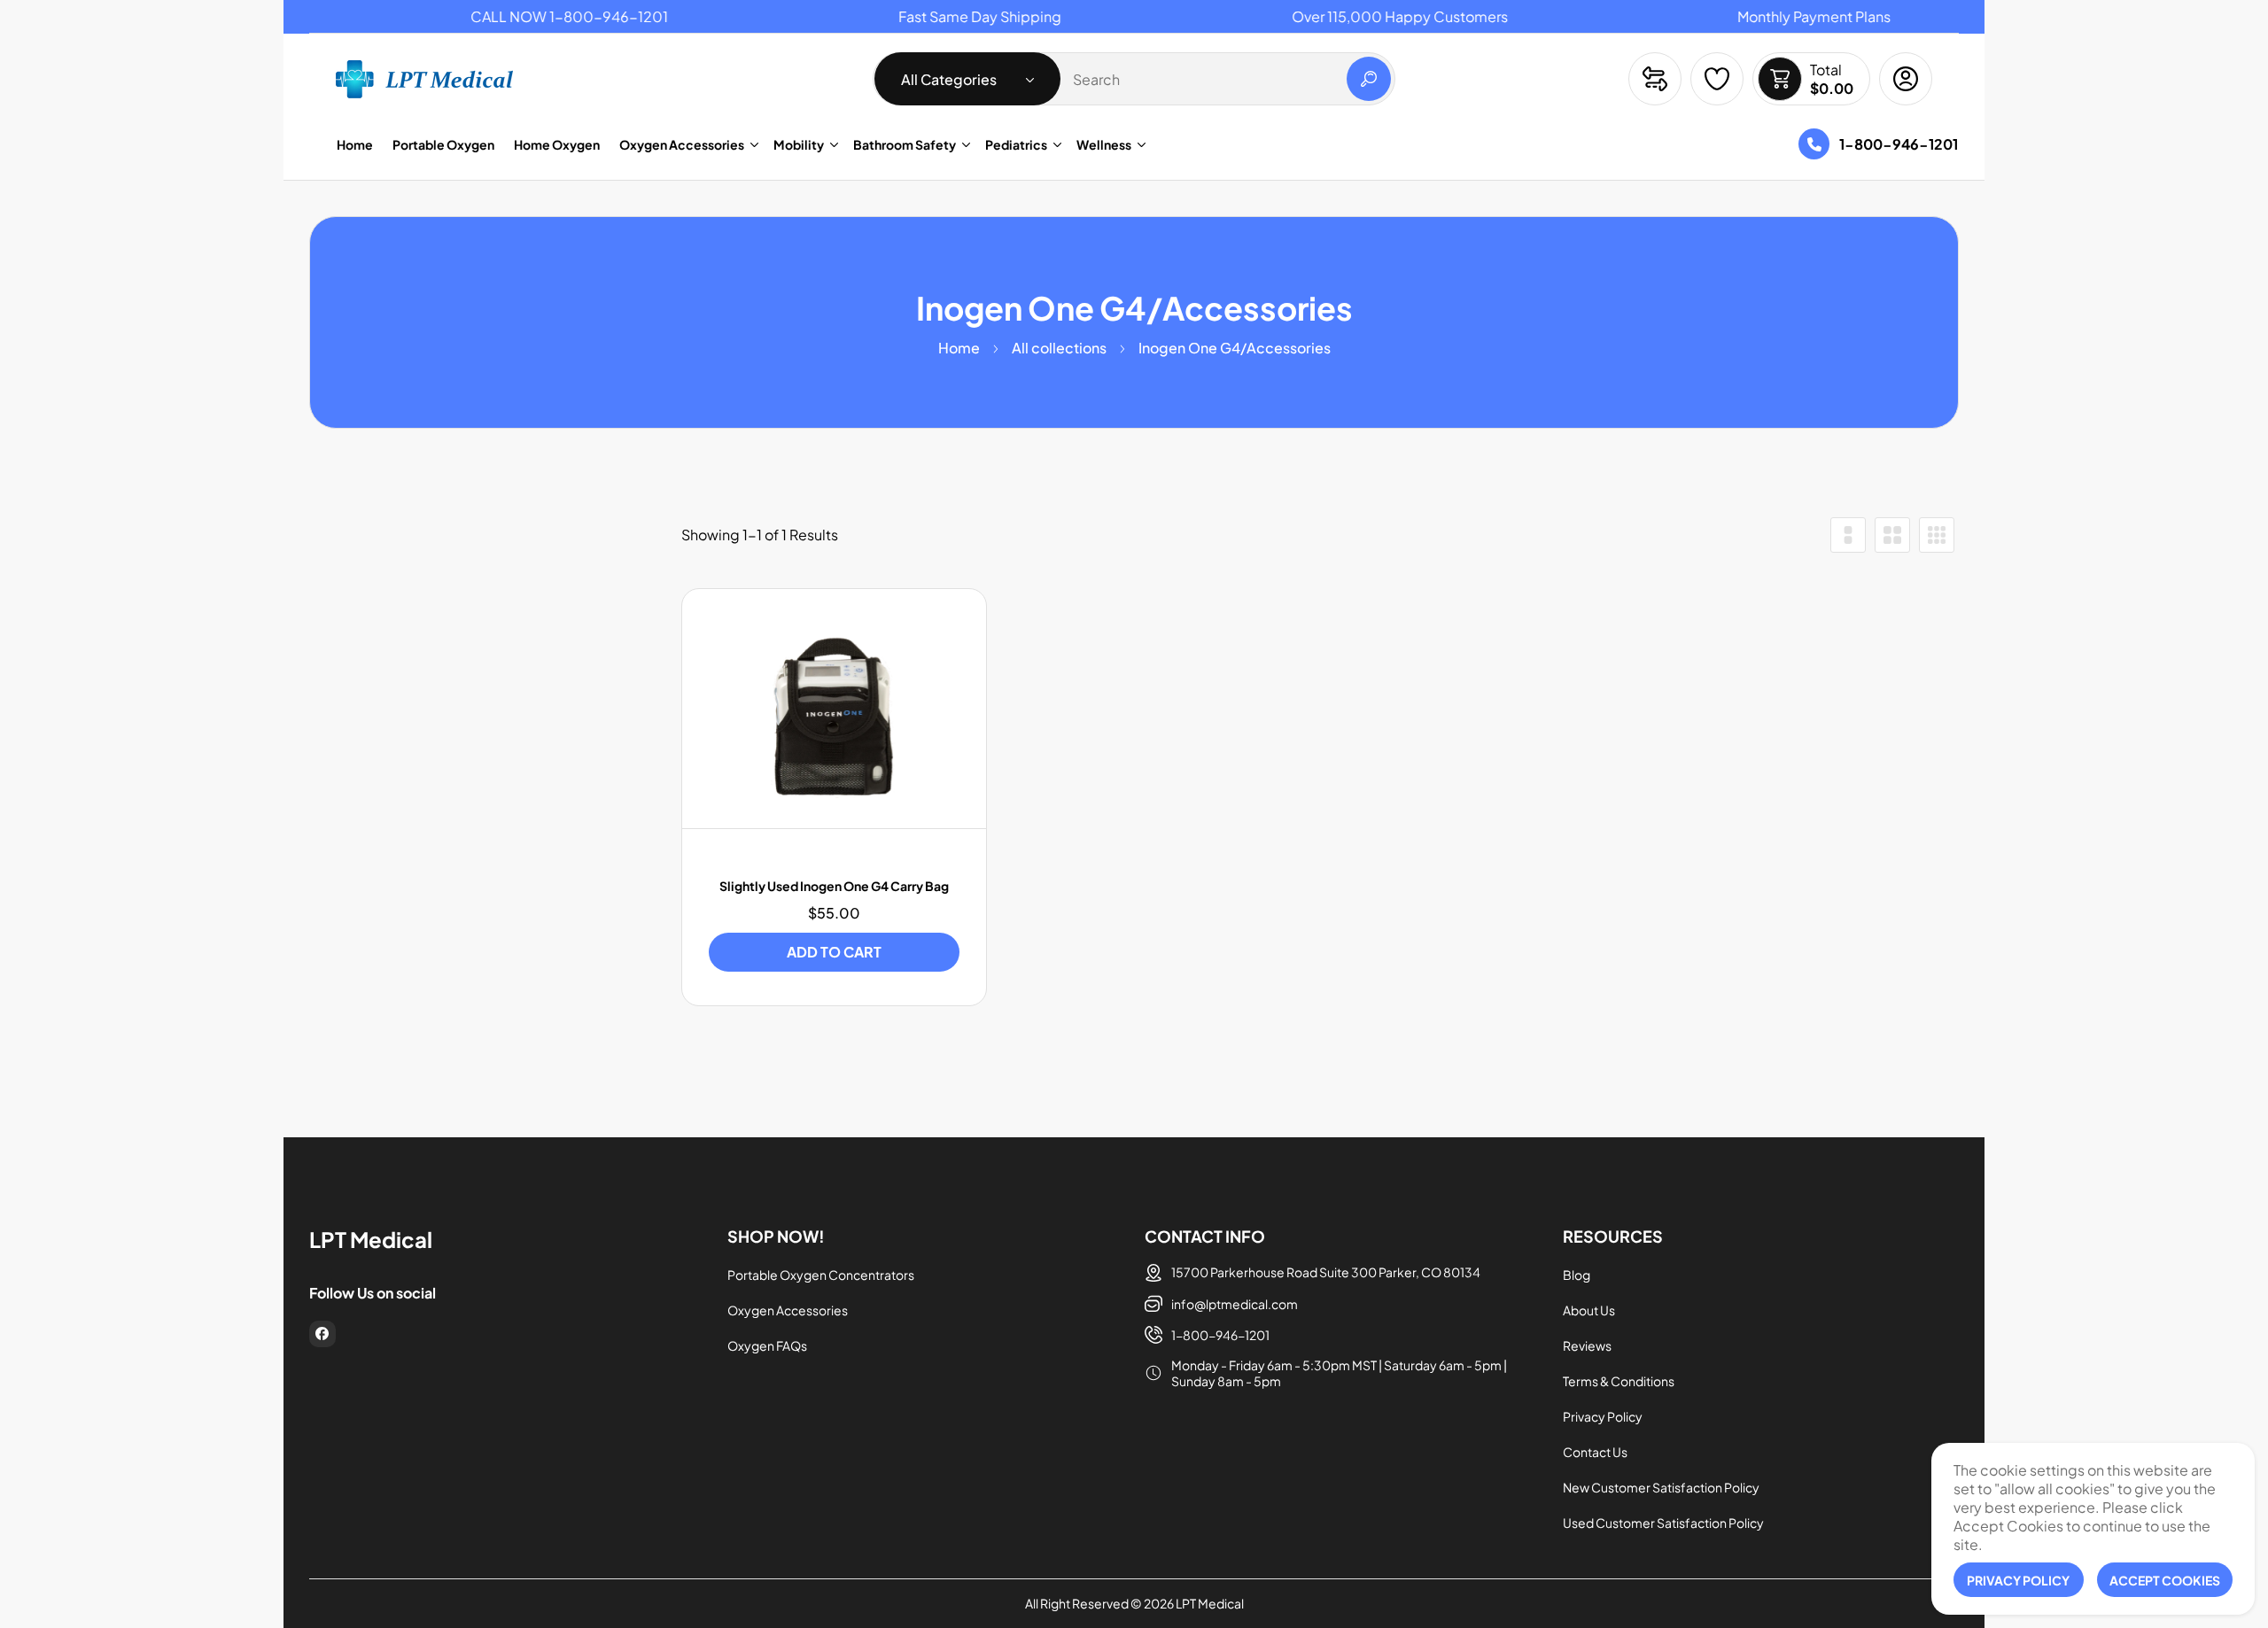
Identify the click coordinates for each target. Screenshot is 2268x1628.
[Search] (1369, 79)
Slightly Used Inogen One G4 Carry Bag (834, 886)
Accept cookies (2165, 1580)
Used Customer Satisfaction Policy (1663, 1523)
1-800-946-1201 (1899, 144)
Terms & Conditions (1619, 1381)
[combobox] (1134, 79)
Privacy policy (2018, 1580)
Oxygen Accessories (788, 1310)
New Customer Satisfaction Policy (1661, 1487)
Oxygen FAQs (767, 1345)
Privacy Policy (1603, 1416)
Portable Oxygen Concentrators (821, 1275)
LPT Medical (1210, 1603)
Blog (1577, 1275)
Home (959, 348)
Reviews (1587, 1345)
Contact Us (1595, 1452)
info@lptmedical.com (1235, 1304)
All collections (1059, 348)
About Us (1589, 1310)
